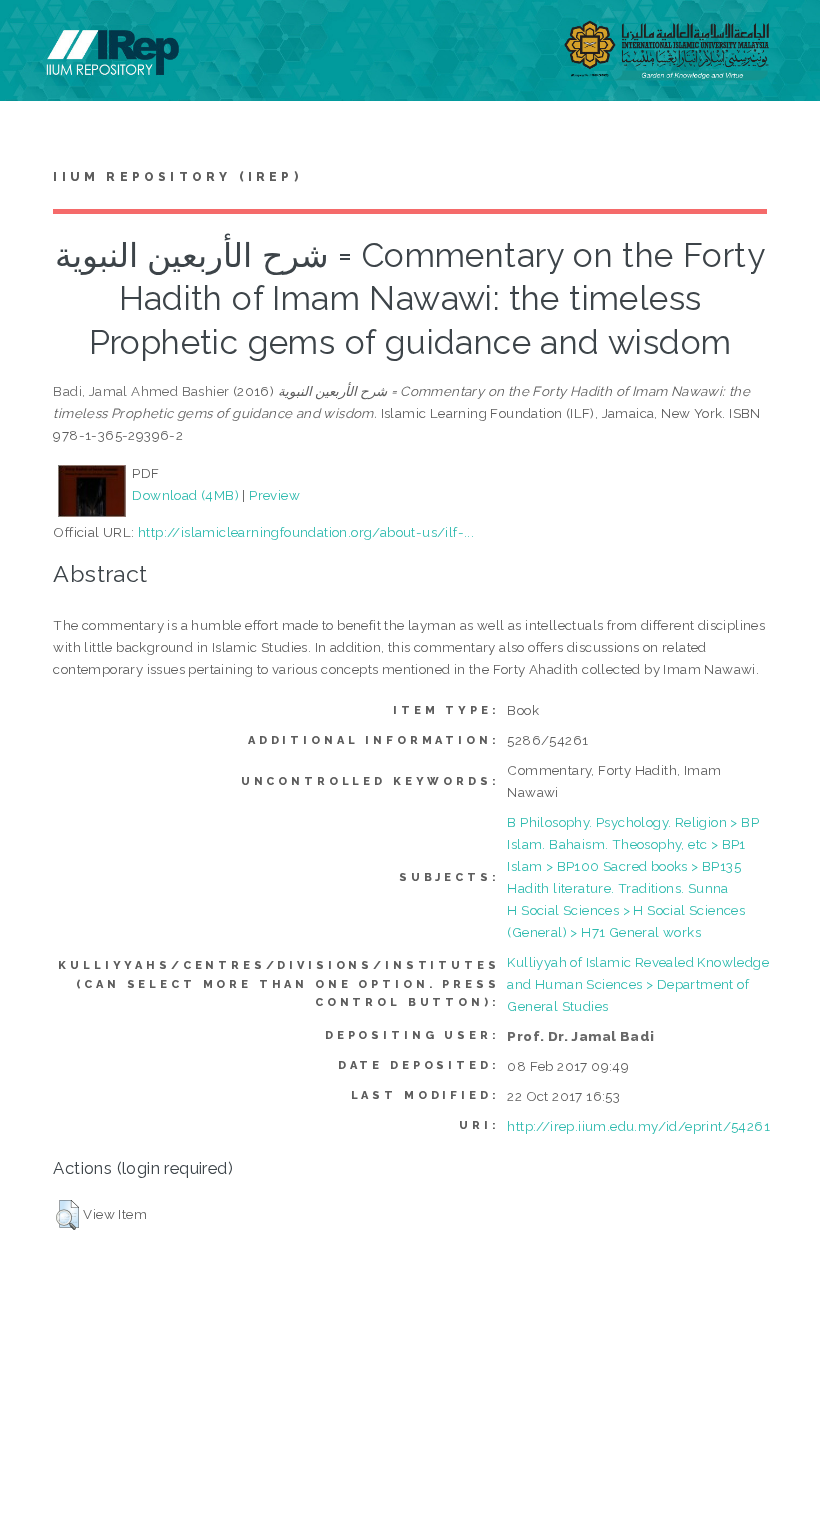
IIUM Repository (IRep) (177, 177)
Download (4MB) (185, 495)
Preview (274, 495)
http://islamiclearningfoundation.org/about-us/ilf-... (306, 532)
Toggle (36, 37)
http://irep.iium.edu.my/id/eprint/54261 (638, 1126)
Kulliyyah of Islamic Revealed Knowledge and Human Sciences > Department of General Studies (638, 984)
